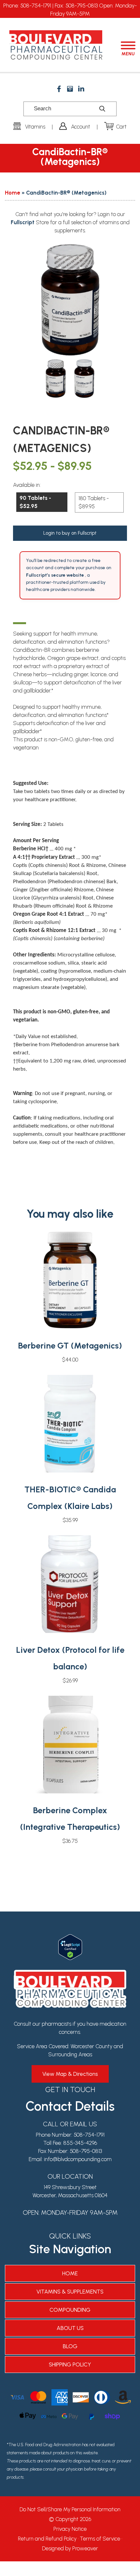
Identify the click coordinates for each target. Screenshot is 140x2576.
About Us (70, 2328)
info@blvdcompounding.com (78, 2159)
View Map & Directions (70, 2074)
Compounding (70, 2310)
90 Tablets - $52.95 (35, 502)
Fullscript (23, 222)
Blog (70, 2346)
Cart (121, 127)
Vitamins (35, 127)
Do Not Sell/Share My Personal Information (70, 2509)
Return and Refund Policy (47, 2539)
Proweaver (85, 2548)
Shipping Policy (70, 2364)
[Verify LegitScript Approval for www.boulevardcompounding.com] (70, 1938)
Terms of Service (100, 2539)
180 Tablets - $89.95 (94, 502)
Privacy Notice (70, 2529)
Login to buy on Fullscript (70, 533)
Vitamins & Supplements (70, 2292)
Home (13, 193)
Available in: (27, 485)
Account (81, 127)
